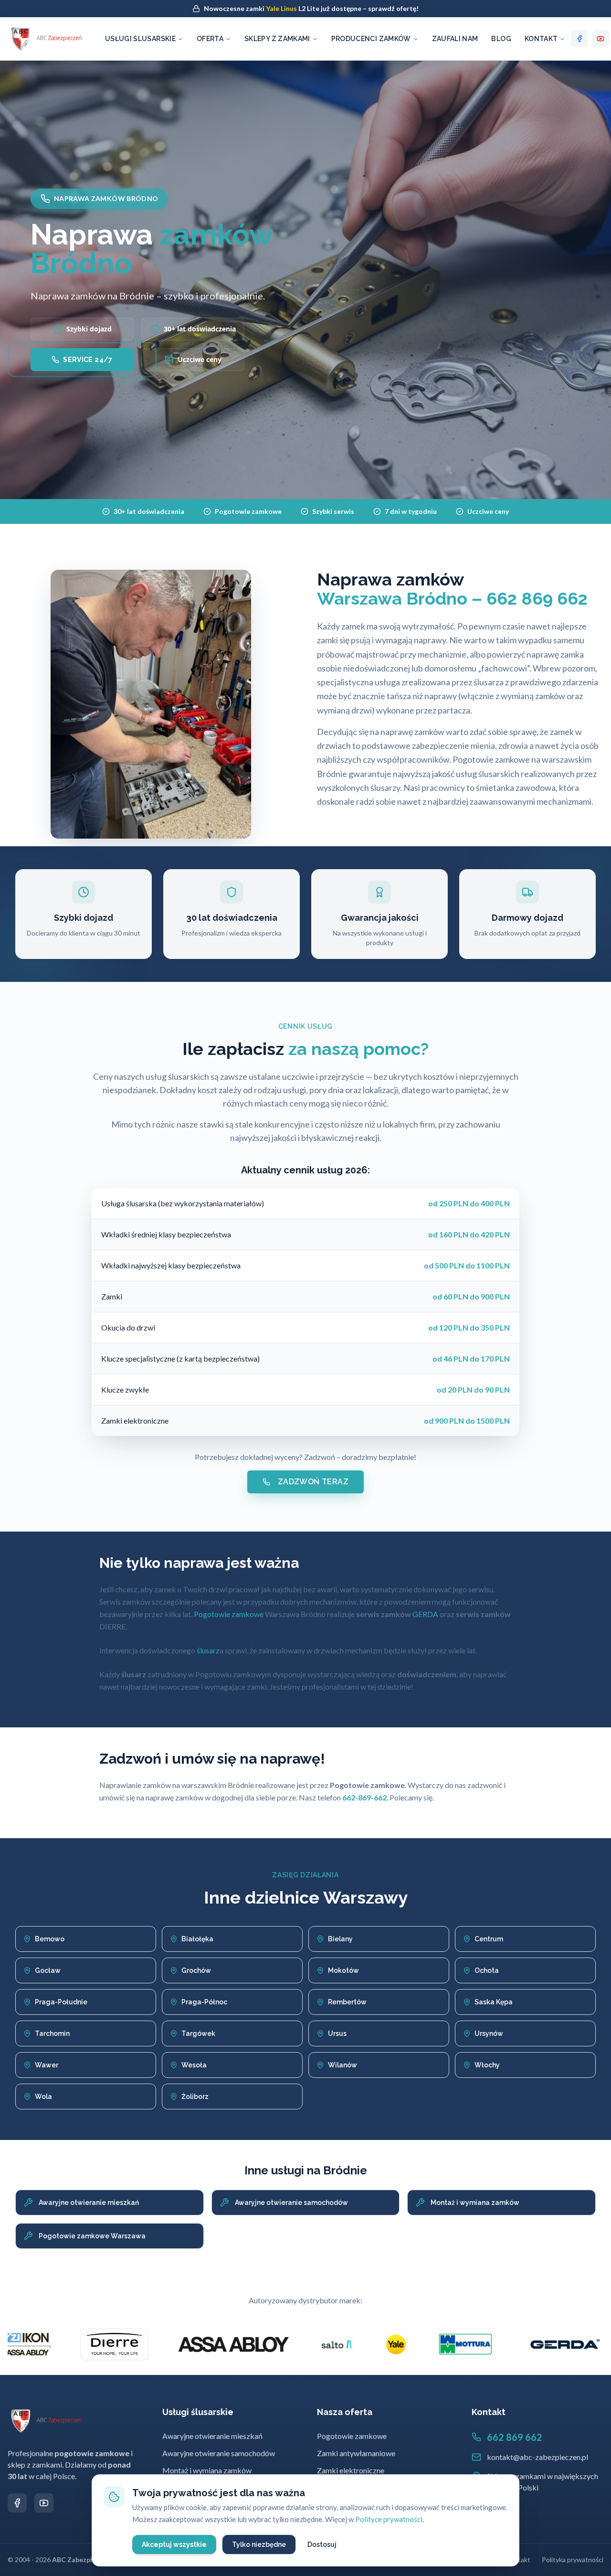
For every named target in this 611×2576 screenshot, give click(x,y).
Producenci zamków (371, 39)
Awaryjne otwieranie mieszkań (212, 2436)
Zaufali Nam (455, 39)
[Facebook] (579, 39)
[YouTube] (600, 39)
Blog (501, 39)
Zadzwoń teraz (313, 1482)
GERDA (425, 1614)
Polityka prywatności (573, 2560)
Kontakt (541, 39)
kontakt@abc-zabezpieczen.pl (537, 2457)
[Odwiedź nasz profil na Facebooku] (17, 2503)
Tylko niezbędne (259, 2544)
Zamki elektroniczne (351, 2470)
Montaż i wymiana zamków (207, 2470)
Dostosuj (322, 2544)
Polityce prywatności (389, 2519)
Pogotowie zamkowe (229, 1614)
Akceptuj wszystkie (174, 2544)
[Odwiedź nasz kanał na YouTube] (44, 2503)
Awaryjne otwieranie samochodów (219, 2453)
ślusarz (208, 1650)
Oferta (210, 39)
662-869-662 (364, 1797)
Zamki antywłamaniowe (356, 2453)
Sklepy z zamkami (277, 39)
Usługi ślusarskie (140, 39)
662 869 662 (515, 2437)
